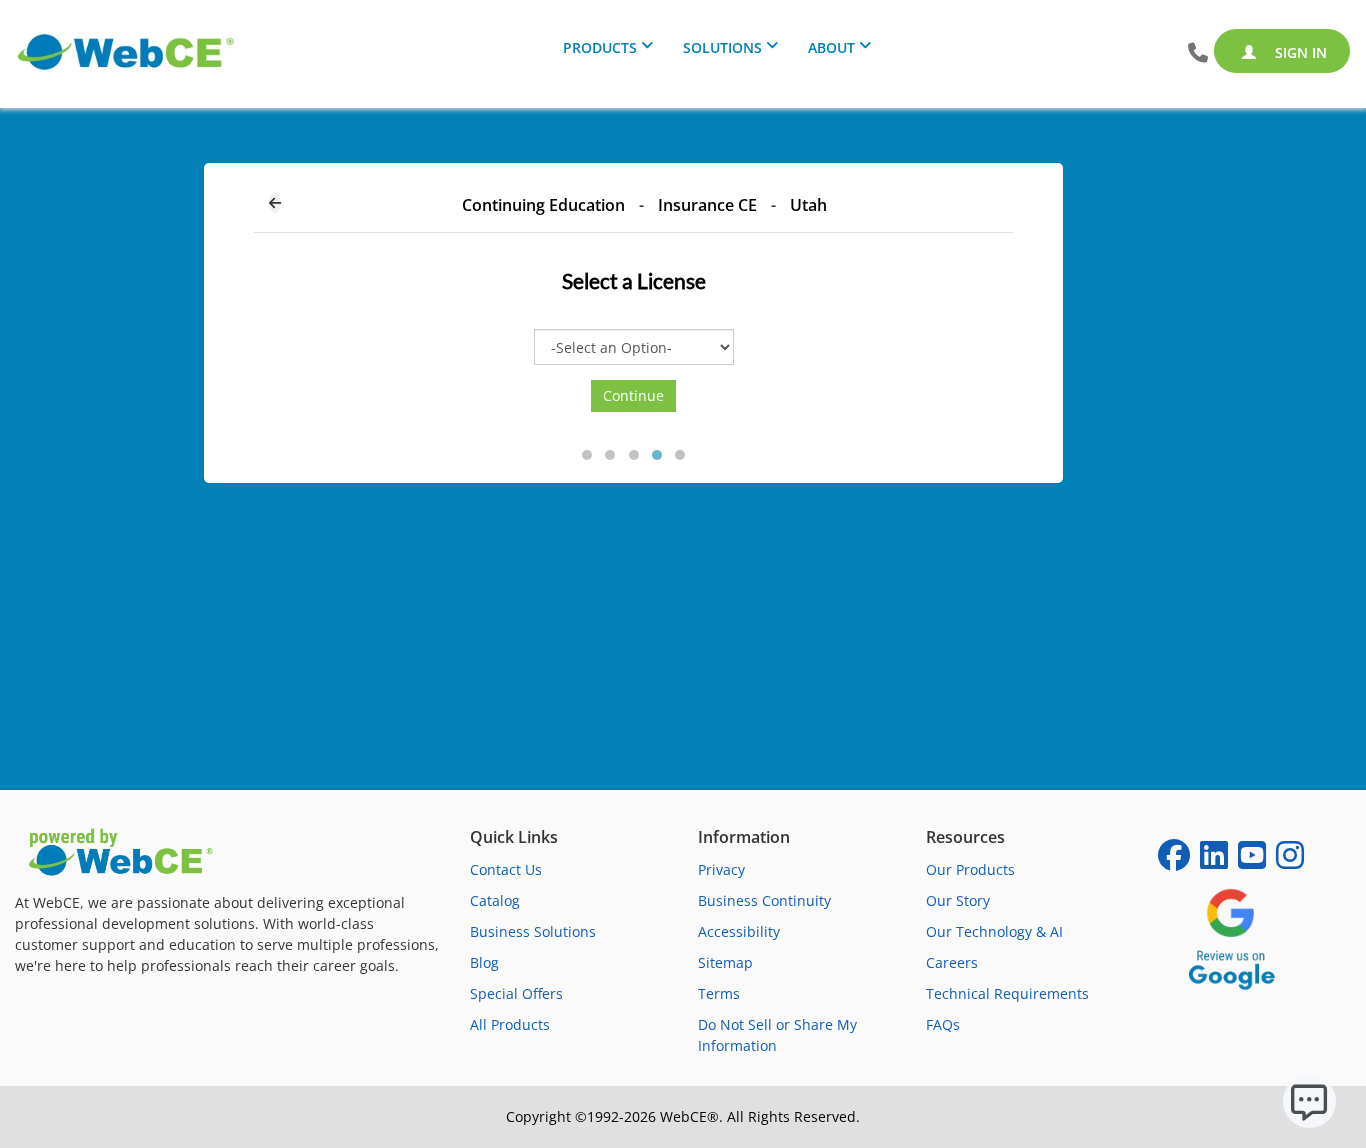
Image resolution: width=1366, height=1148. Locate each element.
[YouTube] (1252, 861)
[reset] (275, 203)
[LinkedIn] (1214, 861)
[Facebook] (1174, 861)
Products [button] (600, 47)
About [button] (831, 47)
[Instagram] (1290, 861)
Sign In (1299, 52)
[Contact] (1198, 53)
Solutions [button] (722, 47)
